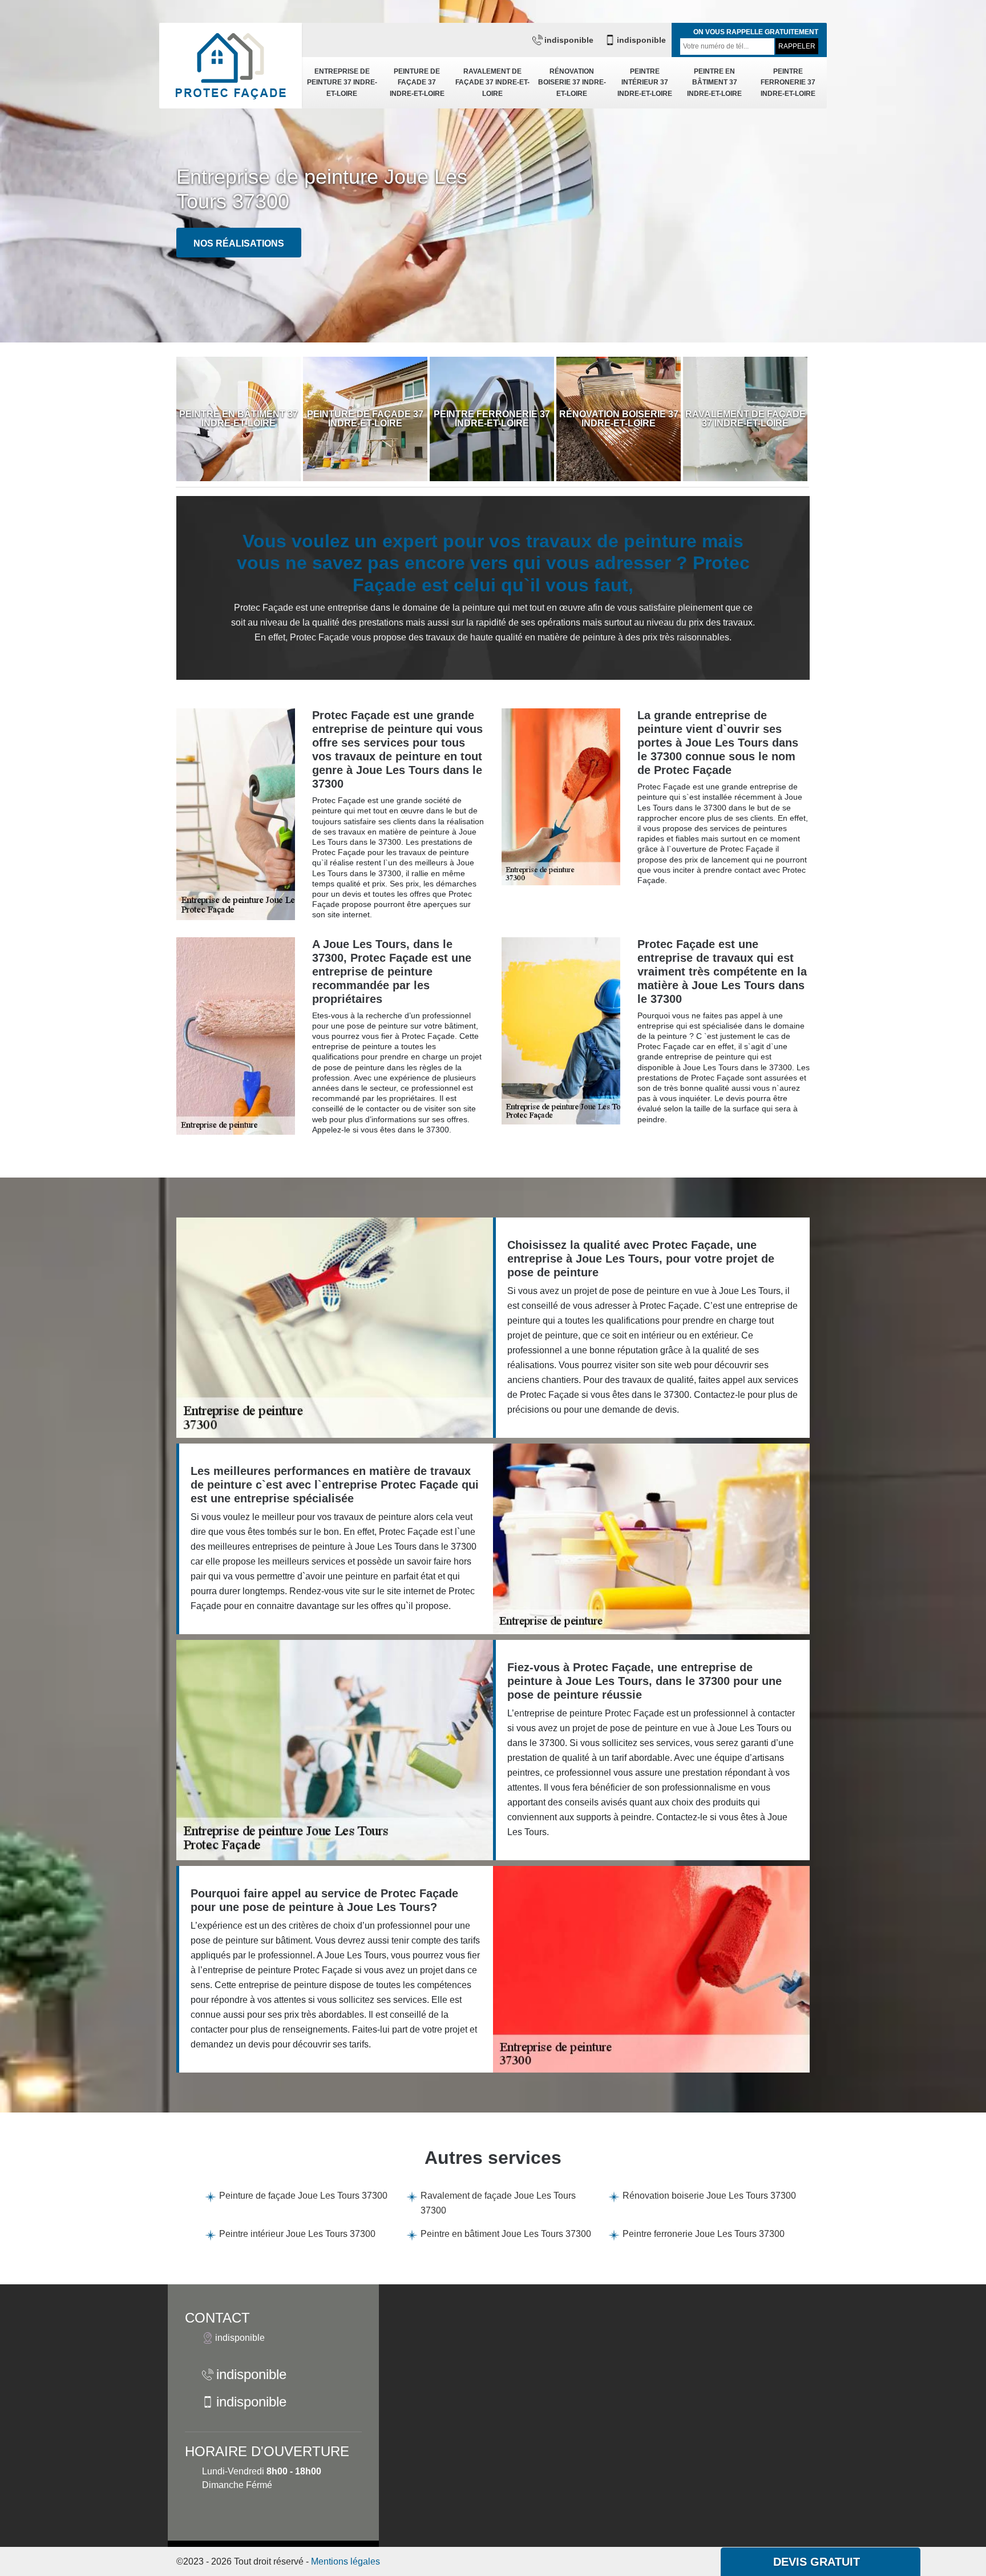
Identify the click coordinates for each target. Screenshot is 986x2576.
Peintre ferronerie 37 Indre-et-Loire (788, 82)
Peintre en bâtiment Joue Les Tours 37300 (506, 2234)
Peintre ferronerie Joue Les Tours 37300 (704, 2234)
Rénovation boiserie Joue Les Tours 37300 (709, 2196)
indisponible (569, 40)
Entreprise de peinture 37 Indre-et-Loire (342, 82)
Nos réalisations (239, 243)
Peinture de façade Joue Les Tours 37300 (303, 2196)
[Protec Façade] (231, 66)
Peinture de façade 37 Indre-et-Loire (417, 82)
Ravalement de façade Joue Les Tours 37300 (498, 2203)
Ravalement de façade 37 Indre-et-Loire (492, 82)
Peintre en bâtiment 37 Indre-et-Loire (714, 82)
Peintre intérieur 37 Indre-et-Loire (645, 82)
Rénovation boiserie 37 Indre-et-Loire (572, 82)
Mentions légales (345, 2561)
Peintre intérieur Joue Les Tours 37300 (297, 2234)
